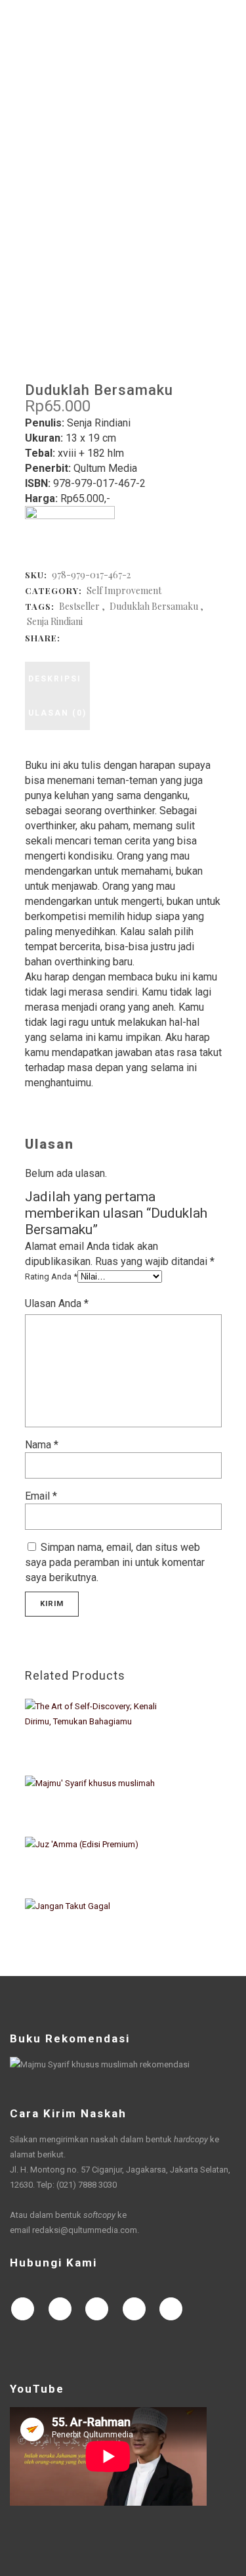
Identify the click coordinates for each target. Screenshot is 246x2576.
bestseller (79, 606)
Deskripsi (55, 679)
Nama (42, 1445)
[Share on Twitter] (83, 637)
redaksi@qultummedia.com (85, 2230)
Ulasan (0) (57, 713)
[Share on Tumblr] (122, 637)
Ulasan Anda (57, 1303)
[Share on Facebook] (70, 637)
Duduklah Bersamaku (154, 606)
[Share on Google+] (96, 637)
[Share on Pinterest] (135, 637)
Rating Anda (51, 1276)
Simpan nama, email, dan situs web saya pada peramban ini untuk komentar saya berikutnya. (115, 1562)
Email (41, 1496)
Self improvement (124, 590)
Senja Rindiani (55, 621)
